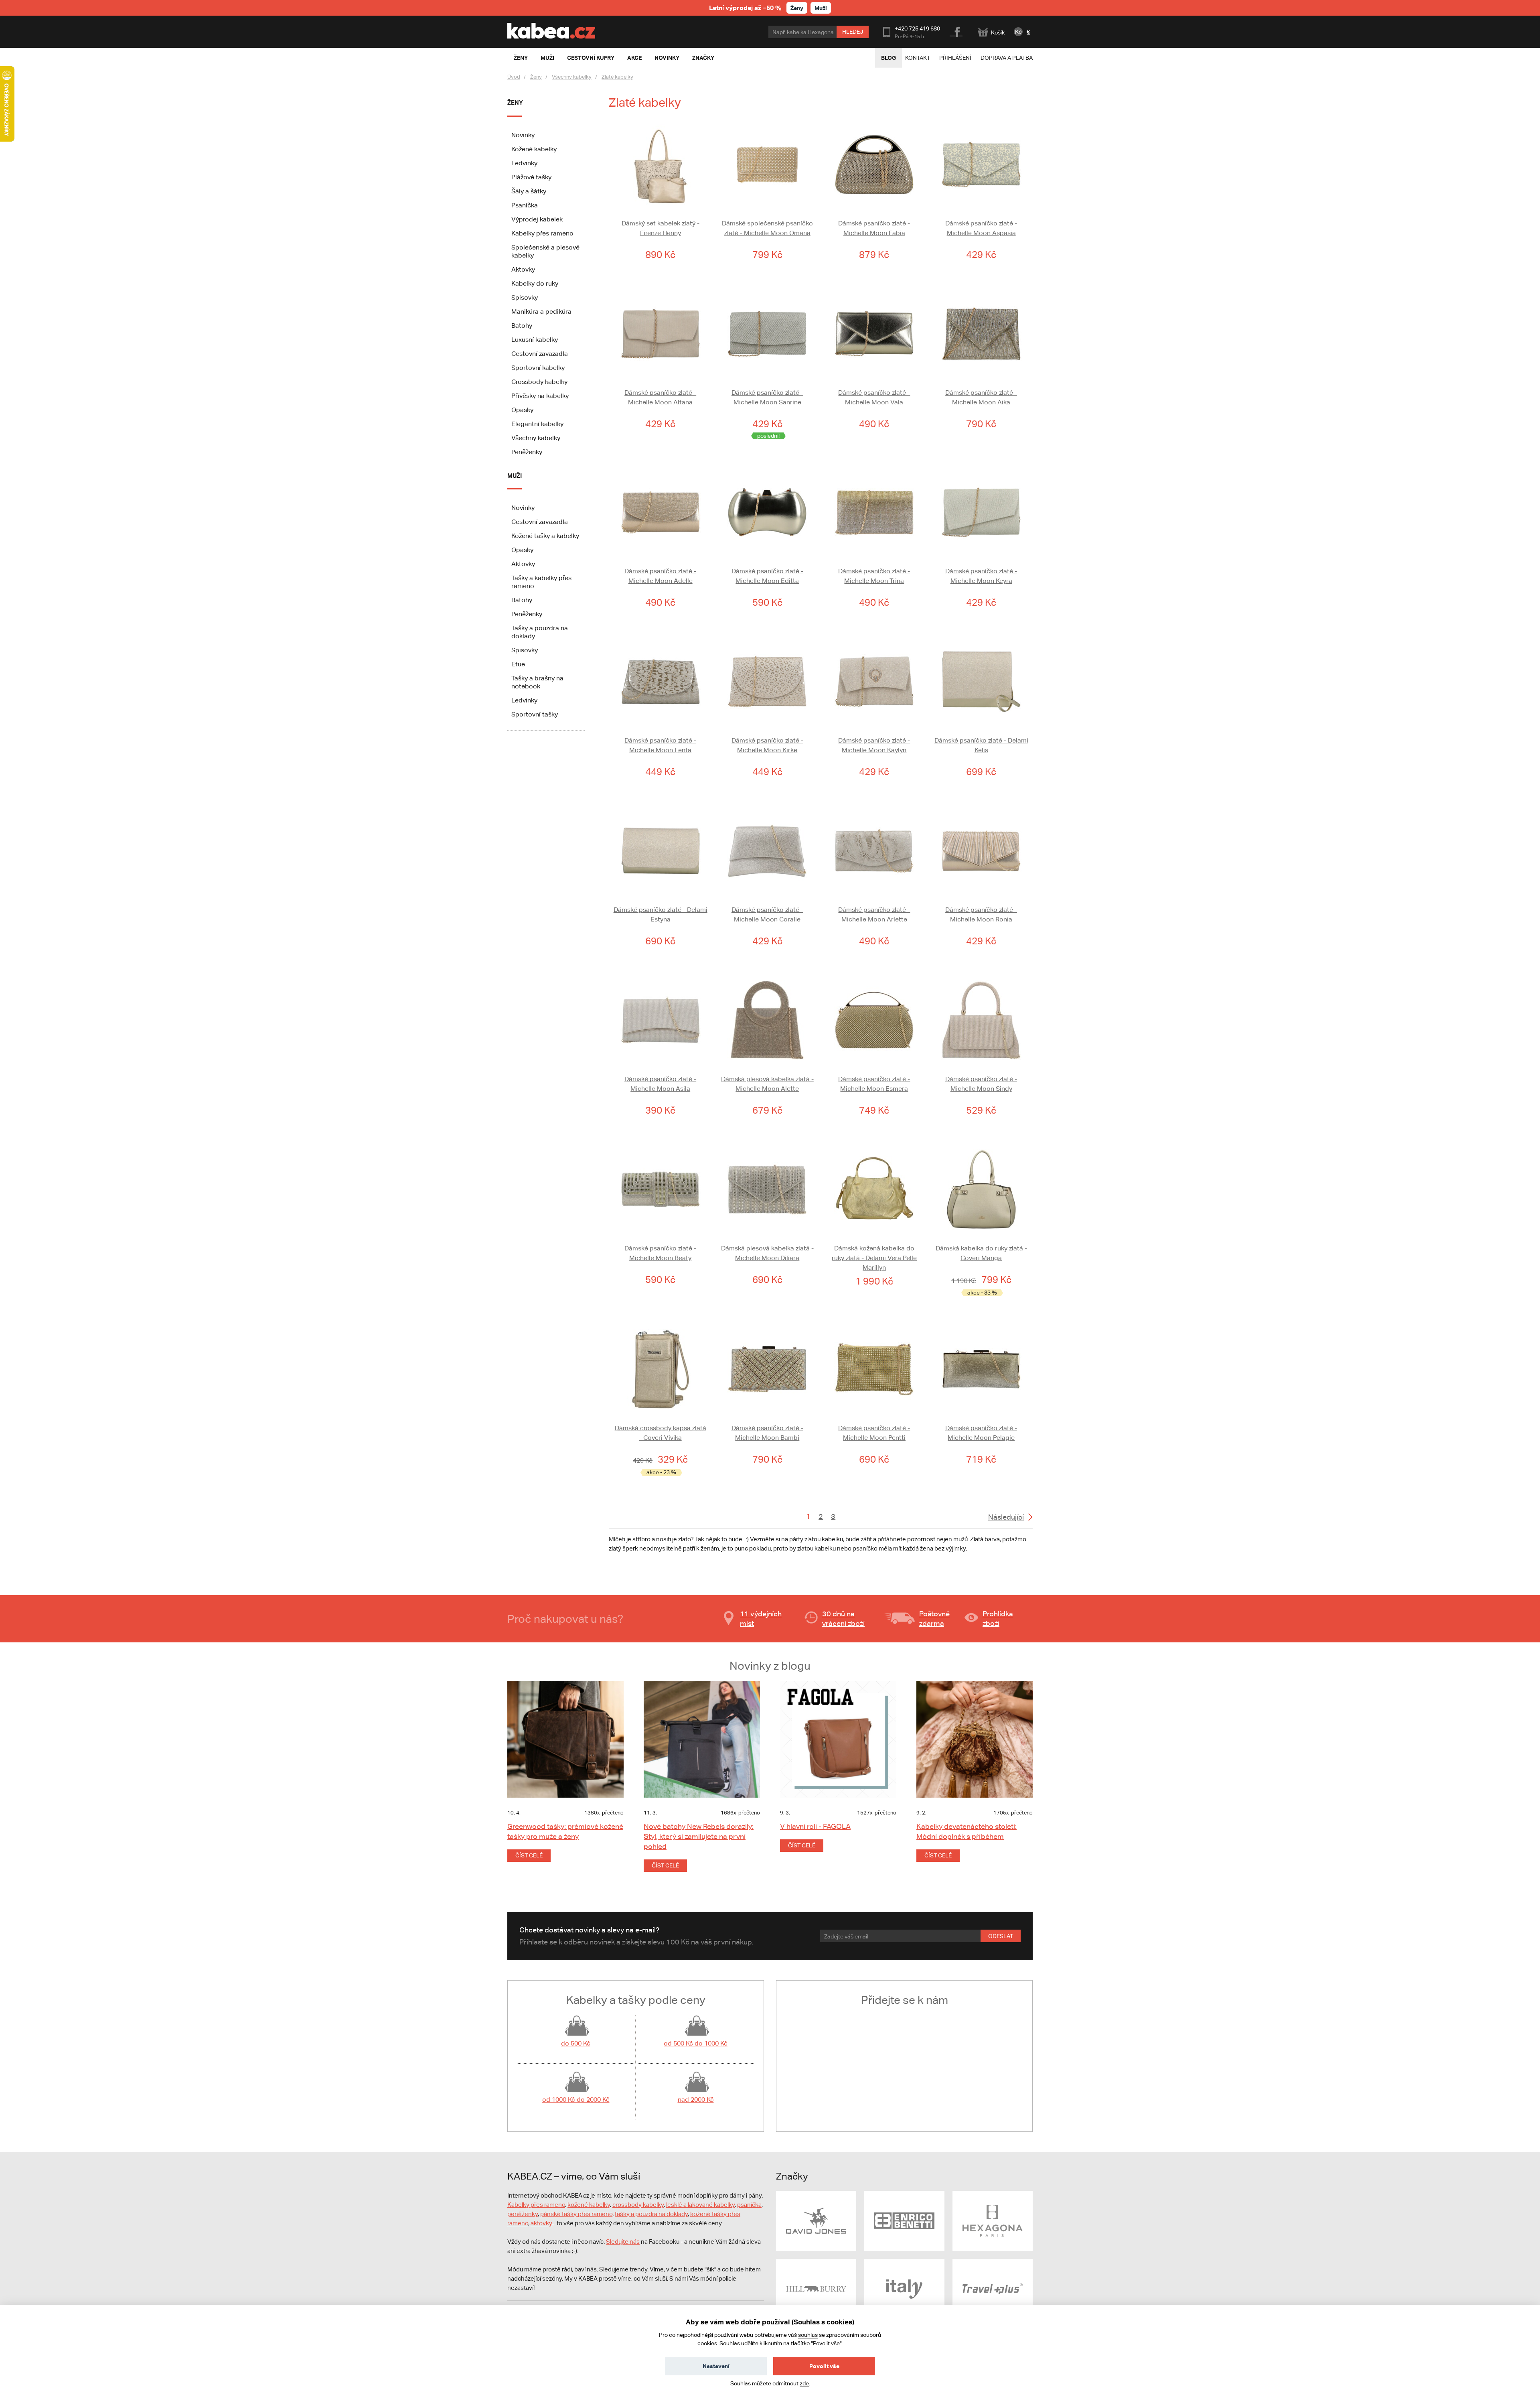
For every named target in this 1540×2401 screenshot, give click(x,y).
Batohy (522, 326)
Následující (1006, 1517)
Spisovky (525, 297)
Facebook (957, 31)
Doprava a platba (1007, 58)
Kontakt (918, 58)
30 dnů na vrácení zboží (843, 1619)
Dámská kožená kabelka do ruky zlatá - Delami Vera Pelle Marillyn (874, 1258)
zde (804, 2383)
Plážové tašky (531, 177)
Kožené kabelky (534, 149)
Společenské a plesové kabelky (545, 251)
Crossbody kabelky (539, 382)
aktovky (541, 2223)
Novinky (523, 135)
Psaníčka (525, 205)
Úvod (514, 77)
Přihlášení (955, 58)
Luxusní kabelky (535, 340)
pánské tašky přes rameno (576, 2214)
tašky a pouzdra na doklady (651, 2214)
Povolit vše (824, 2366)
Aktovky (523, 269)
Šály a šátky (529, 191)
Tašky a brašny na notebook (537, 682)
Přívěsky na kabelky (540, 396)
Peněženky (527, 452)
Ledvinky (524, 163)
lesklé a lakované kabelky (700, 2205)
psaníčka (749, 2205)
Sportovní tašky (535, 714)
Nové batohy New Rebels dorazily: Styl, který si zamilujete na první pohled (699, 1836)
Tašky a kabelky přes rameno (541, 582)
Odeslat (1001, 1936)
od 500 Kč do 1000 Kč (696, 2043)
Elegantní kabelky (537, 424)
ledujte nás (625, 2242)
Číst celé (529, 1855)
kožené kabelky (589, 2205)
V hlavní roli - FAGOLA (815, 1826)
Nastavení (716, 2366)
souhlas (808, 2335)
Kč (1018, 32)
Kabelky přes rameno (542, 233)
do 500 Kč (576, 2043)
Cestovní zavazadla (540, 354)
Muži (821, 8)
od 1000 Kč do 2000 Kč (576, 2100)
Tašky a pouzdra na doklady (540, 632)
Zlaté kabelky (617, 77)
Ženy (797, 8)
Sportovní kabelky (538, 368)
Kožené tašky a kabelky (545, 536)
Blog (889, 58)
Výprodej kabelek (537, 219)
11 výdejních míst (761, 1619)
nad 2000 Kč (696, 2100)
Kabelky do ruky (535, 283)
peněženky (523, 2214)
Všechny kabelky (572, 77)
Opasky (522, 410)
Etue (518, 664)
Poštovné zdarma (934, 1619)
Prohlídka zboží (998, 1619)
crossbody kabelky (638, 2205)
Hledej (853, 32)
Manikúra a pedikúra (541, 312)
